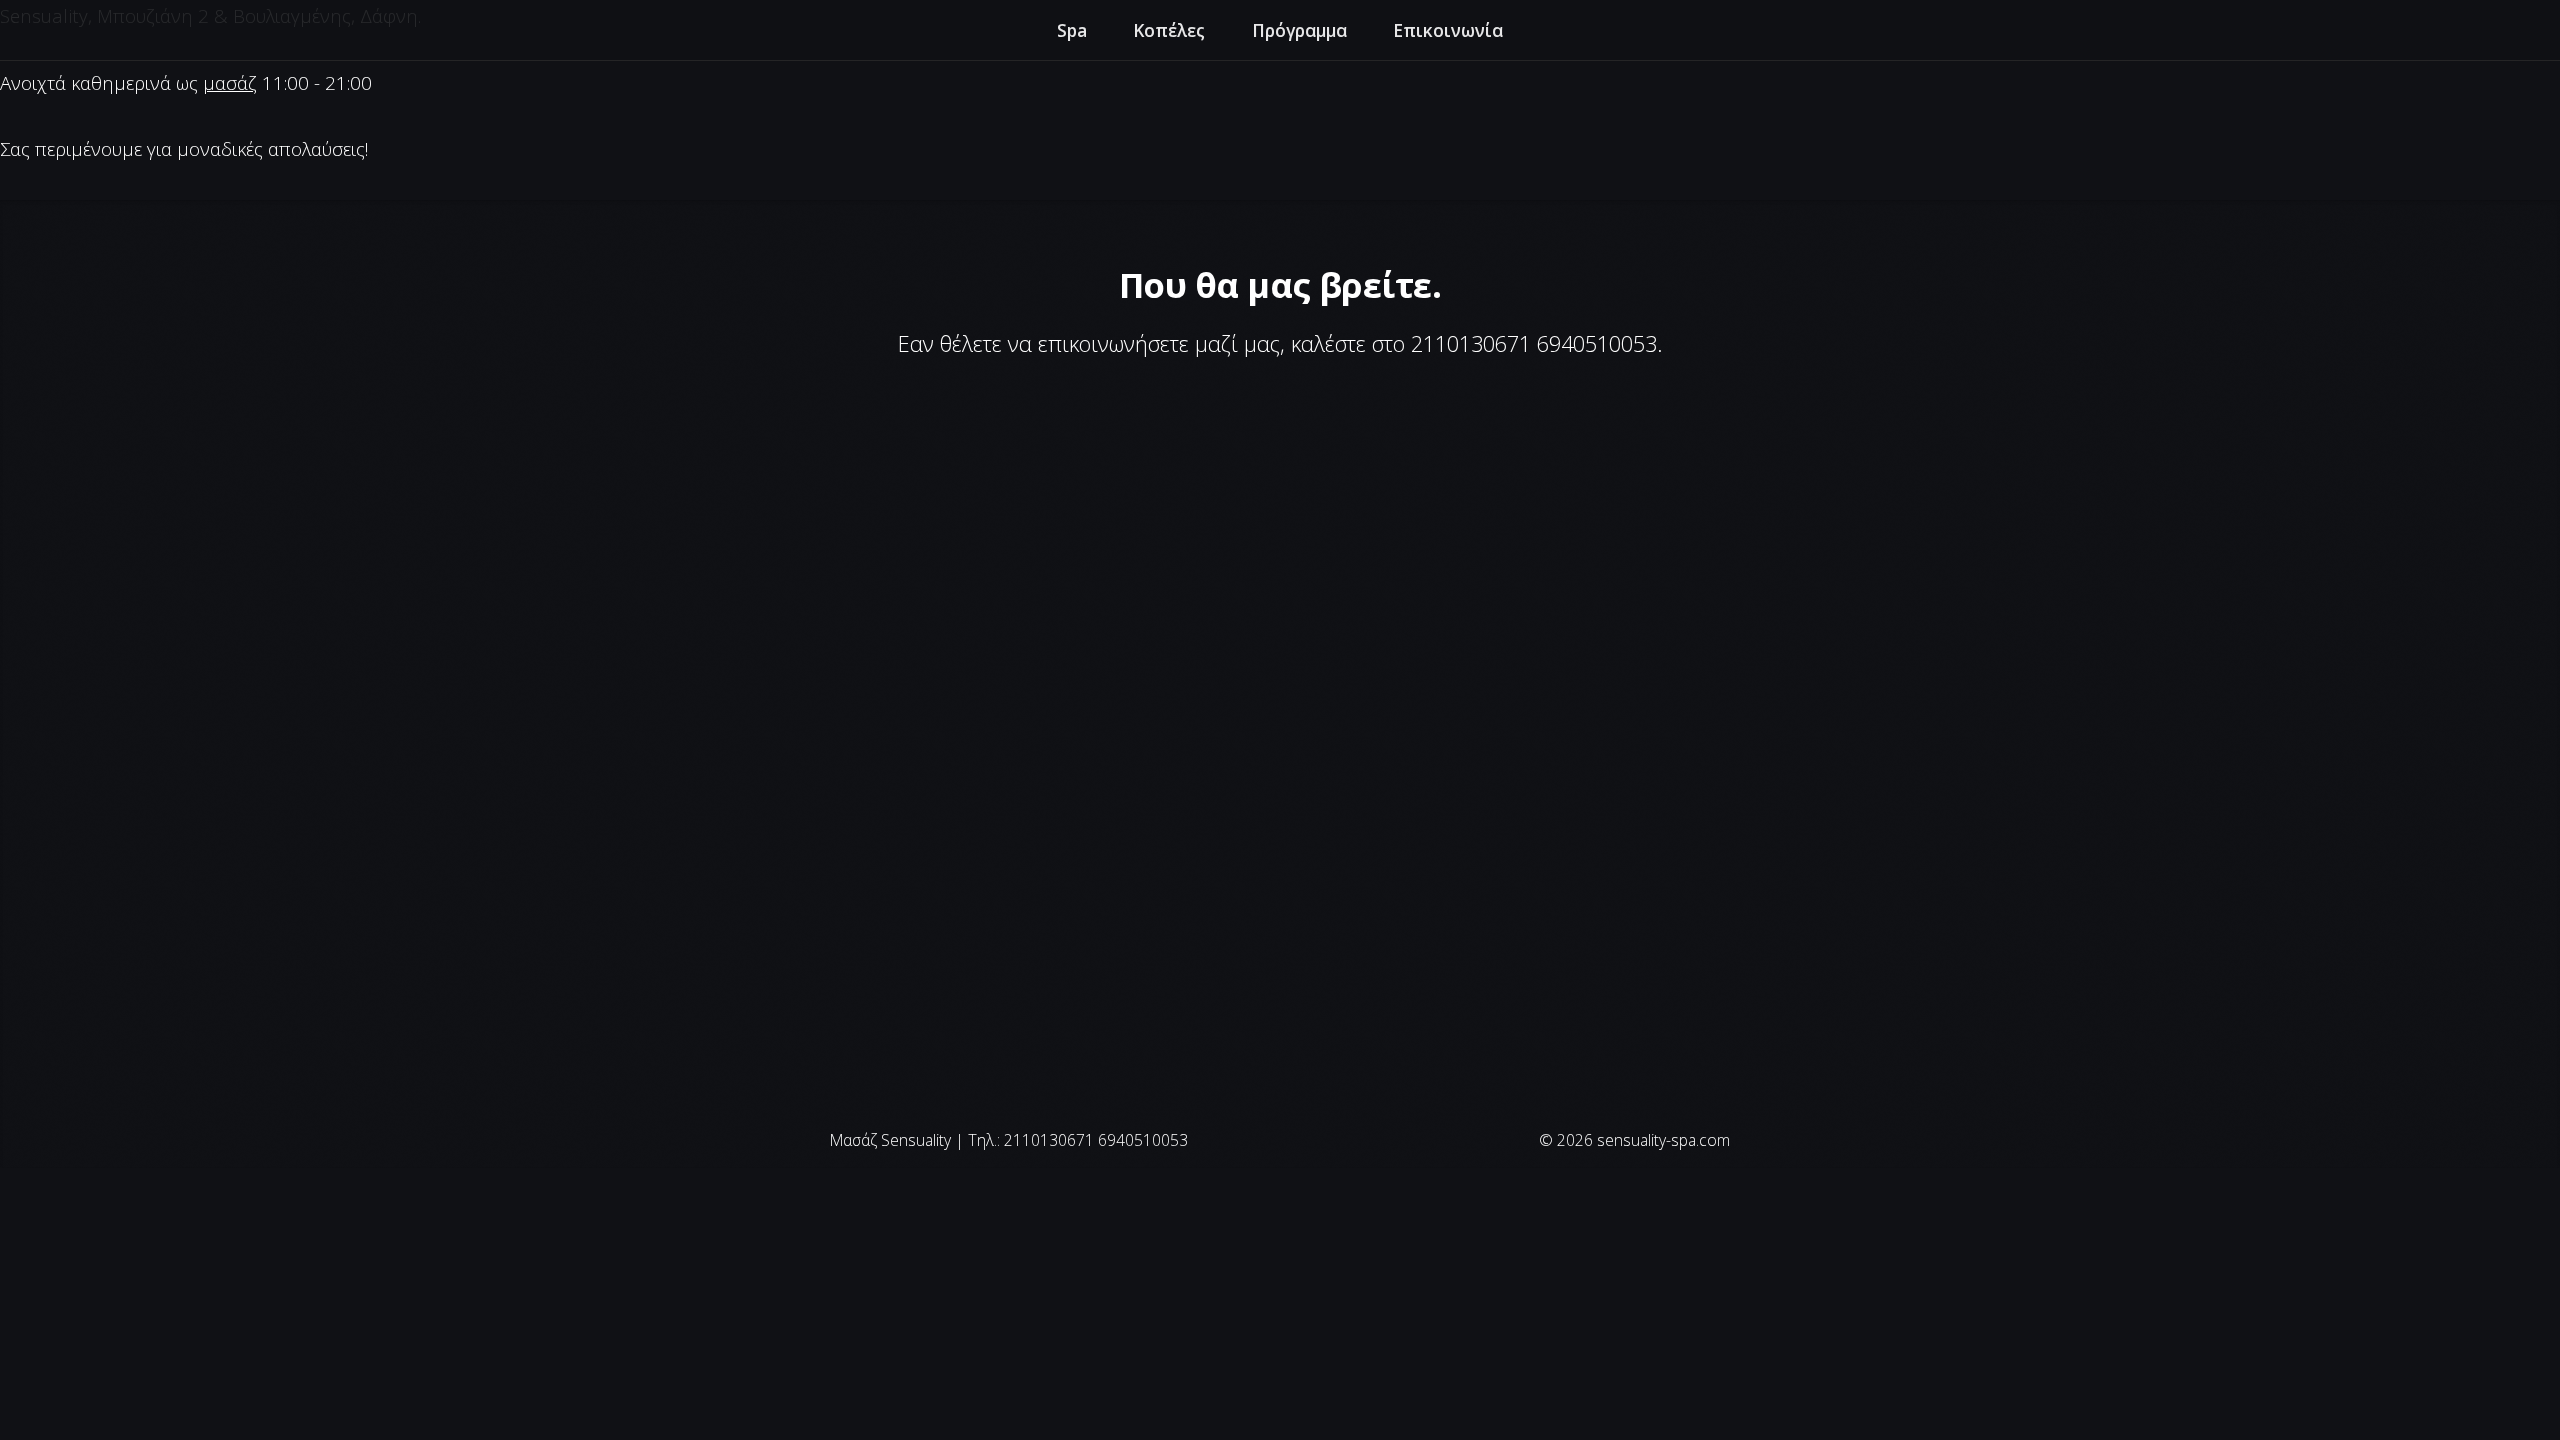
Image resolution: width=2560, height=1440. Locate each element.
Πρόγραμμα (1299, 30)
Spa (1072, 30)
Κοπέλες (1169, 30)
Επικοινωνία (1448, 30)
